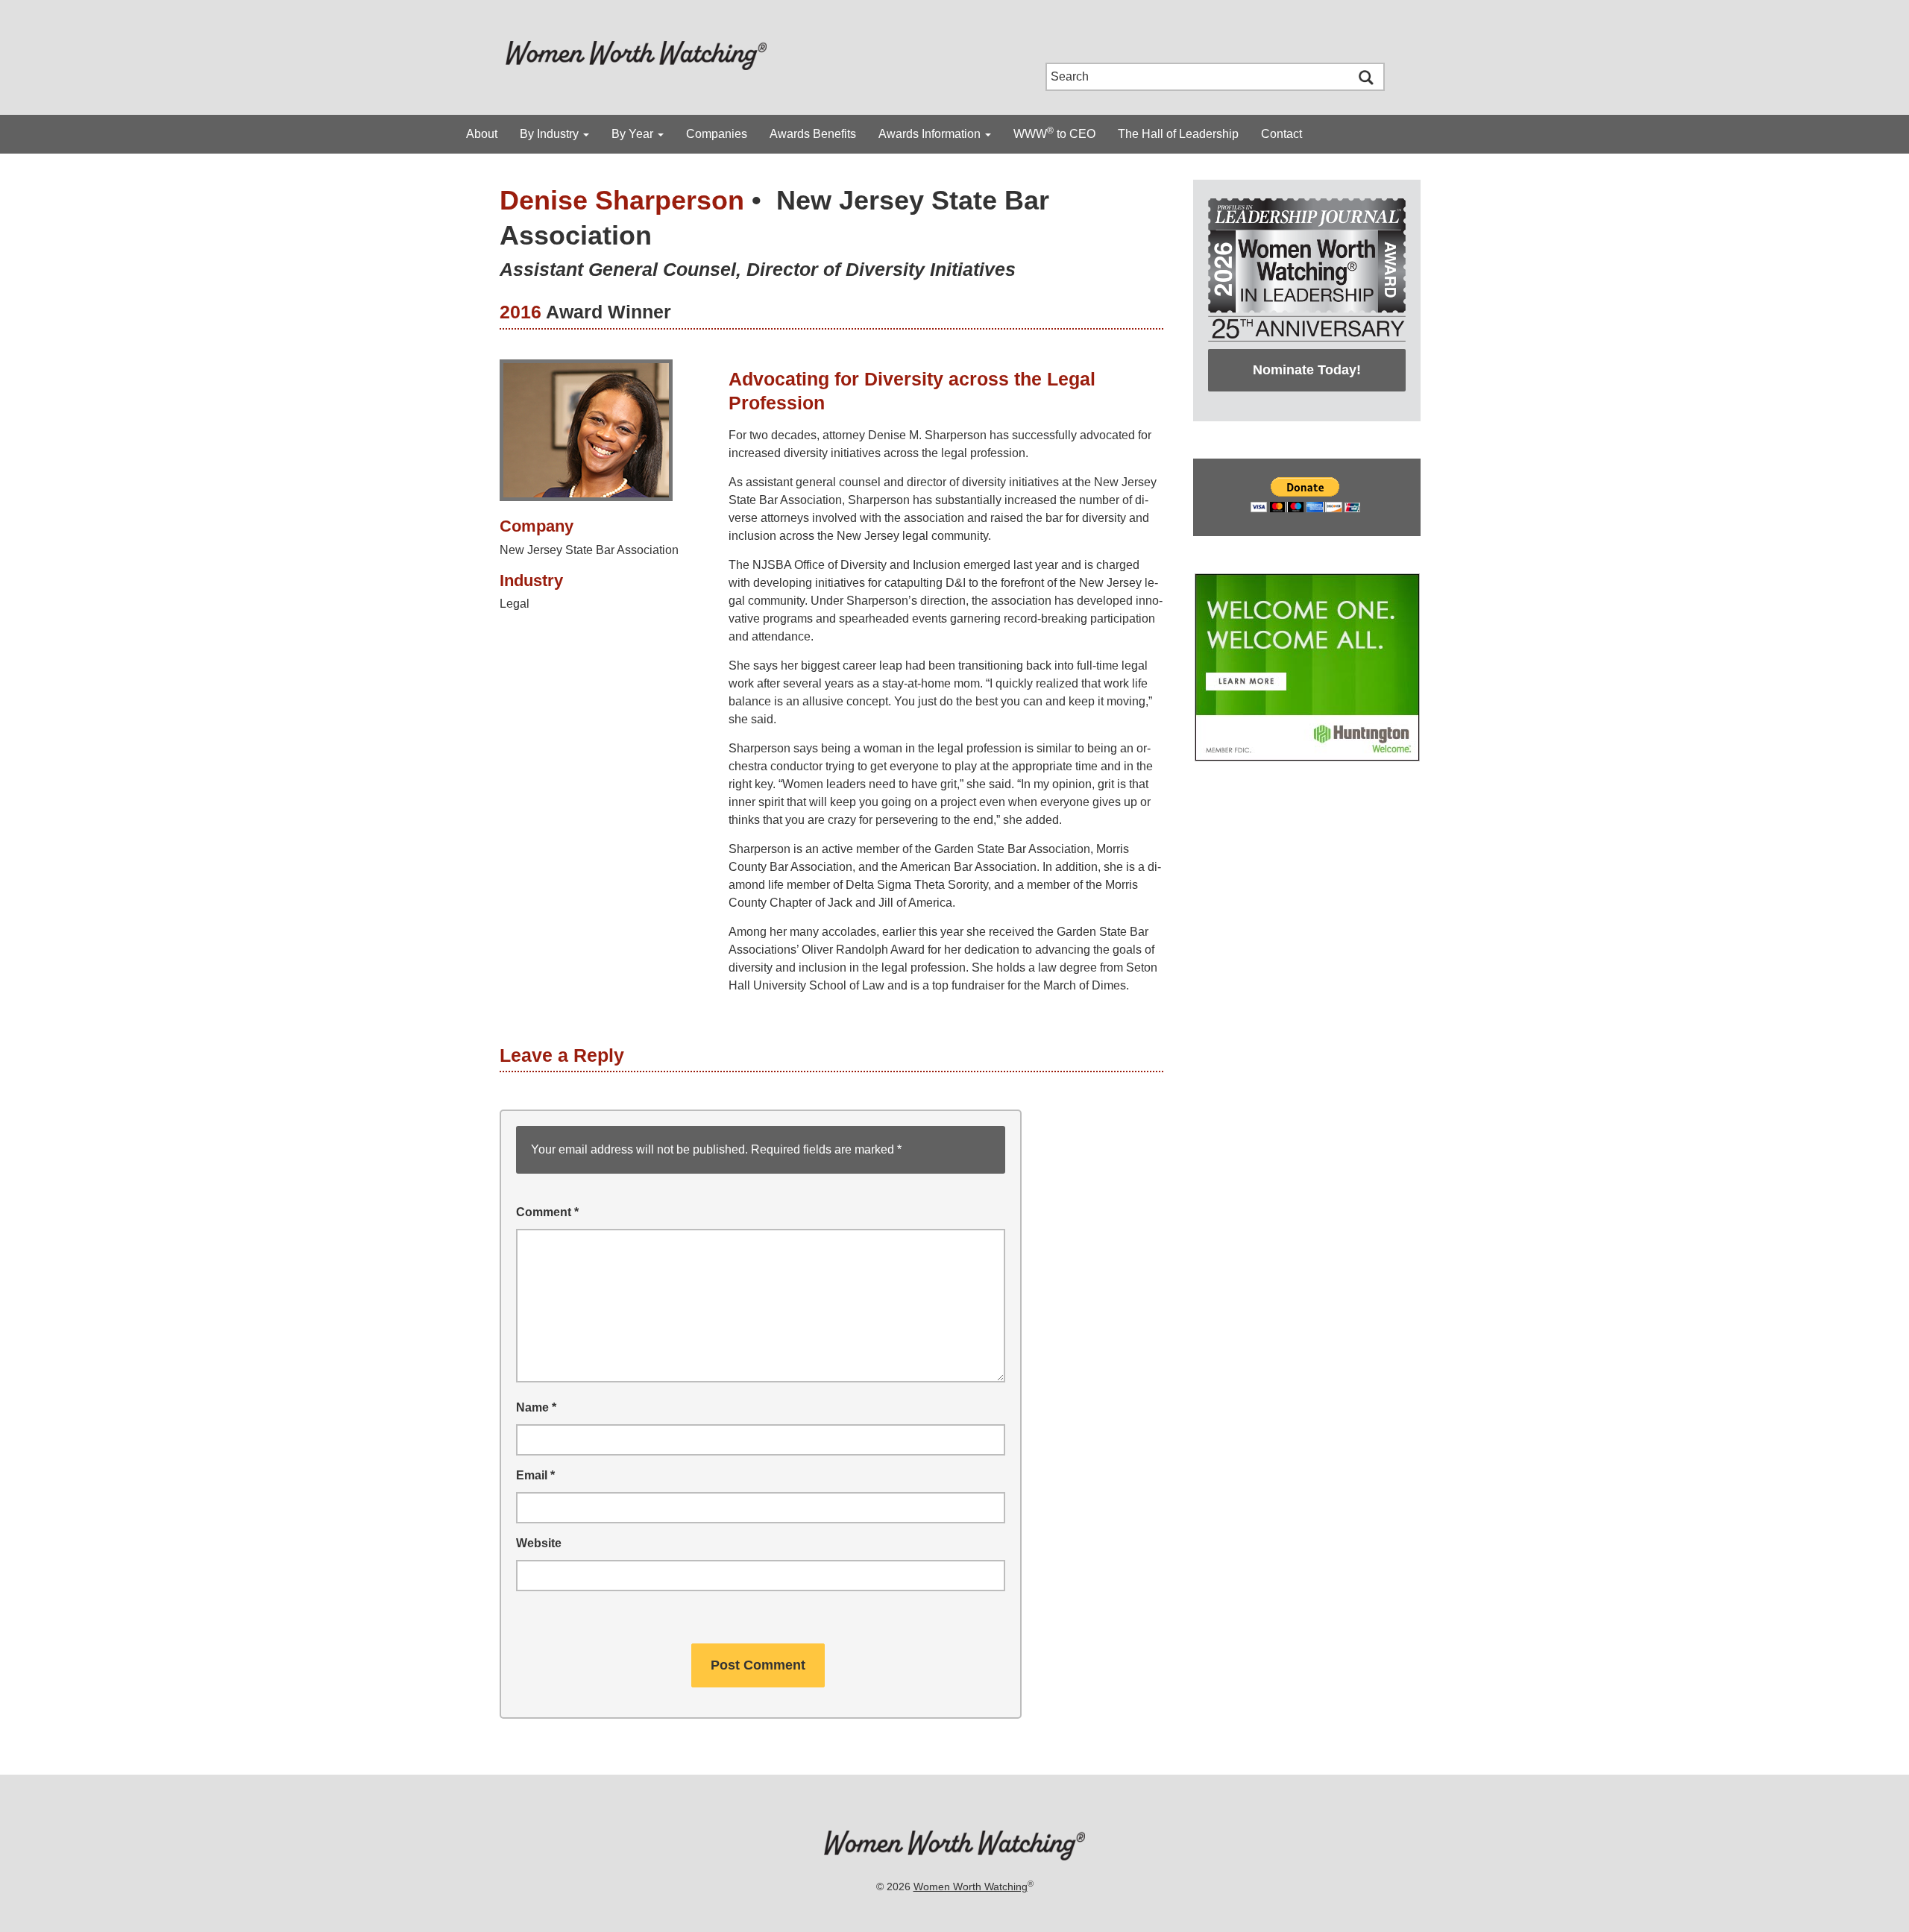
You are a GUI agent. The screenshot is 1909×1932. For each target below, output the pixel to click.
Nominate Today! (1307, 370)
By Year (634, 134)
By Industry (551, 134)
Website (539, 1543)
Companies (717, 134)
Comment (547, 1212)
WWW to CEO (1054, 133)
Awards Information (931, 134)
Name (536, 1407)
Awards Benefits (813, 134)
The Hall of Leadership (1178, 134)
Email (535, 1475)
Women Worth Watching (971, 1887)
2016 (521, 312)
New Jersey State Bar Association (589, 550)
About (482, 134)
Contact (1281, 134)
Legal (515, 604)
